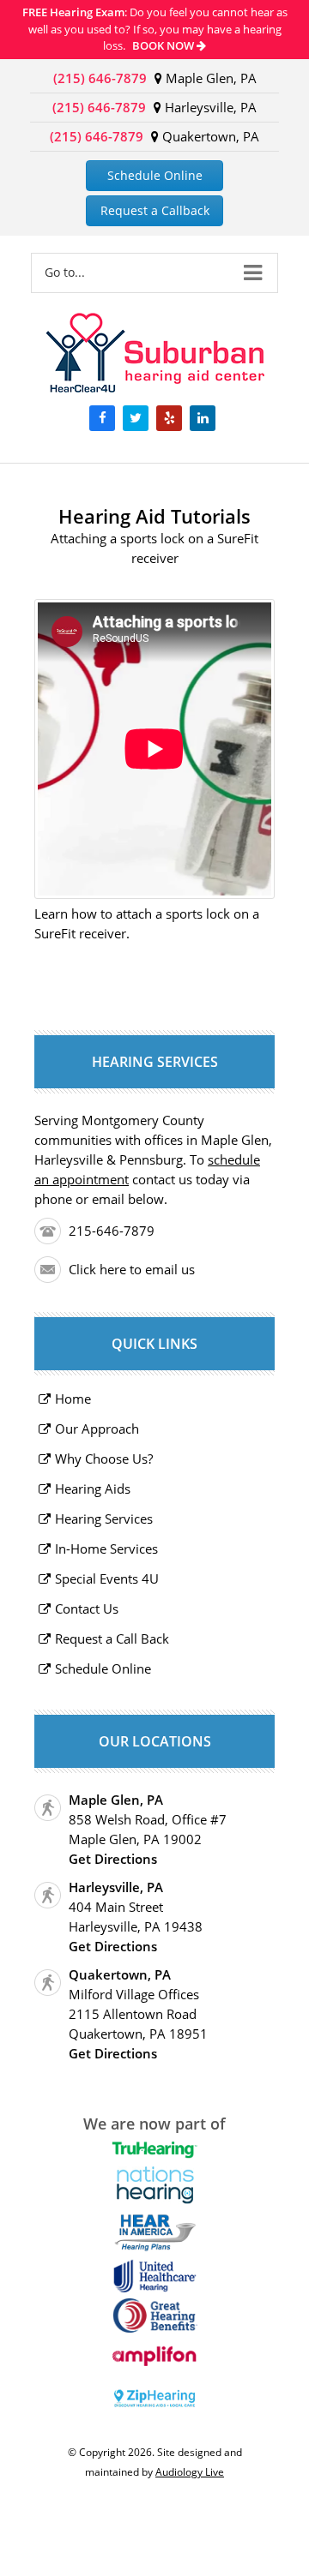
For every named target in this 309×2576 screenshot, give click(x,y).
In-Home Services (106, 1549)
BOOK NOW (164, 45)
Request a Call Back (112, 1638)
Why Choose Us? (104, 1459)
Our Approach (97, 1429)
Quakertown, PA (209, 136)
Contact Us (87, 1609)
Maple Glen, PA (209, 78)
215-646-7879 (112, 1231)
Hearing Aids (93, 1489)
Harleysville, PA (209, 107)
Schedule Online (155, 175)
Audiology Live (190, 2472)
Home (73, 1399)
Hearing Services (104, 1519)
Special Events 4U (107, 1579)
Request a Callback (155, 210)
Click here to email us (132, 1269)
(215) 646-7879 (100, 78)
